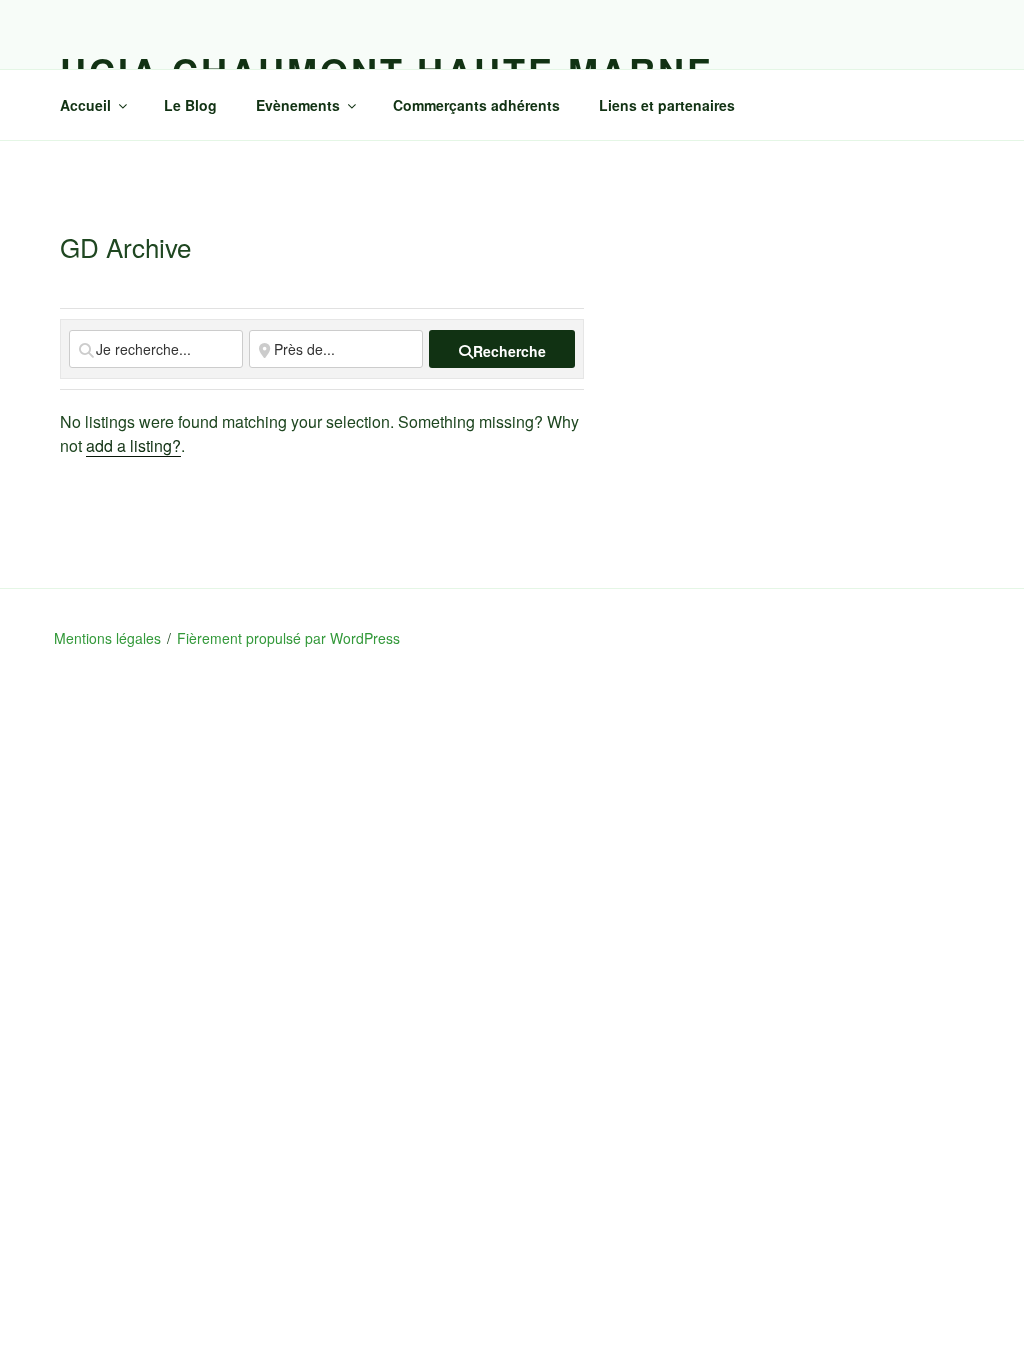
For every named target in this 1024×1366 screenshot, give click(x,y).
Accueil (85, 105)
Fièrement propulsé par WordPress (288, 638)
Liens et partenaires (667, 105)
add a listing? (133, 445)
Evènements (298, 105)
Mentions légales (107, 638)
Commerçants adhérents (476, 105)
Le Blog (190, 105)
